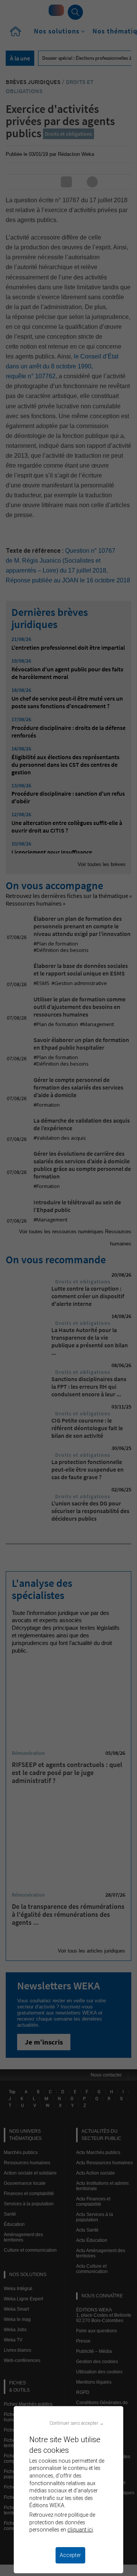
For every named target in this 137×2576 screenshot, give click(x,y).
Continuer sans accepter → (77, 2423)
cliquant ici (80, 2530)
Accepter (70, 2555)
